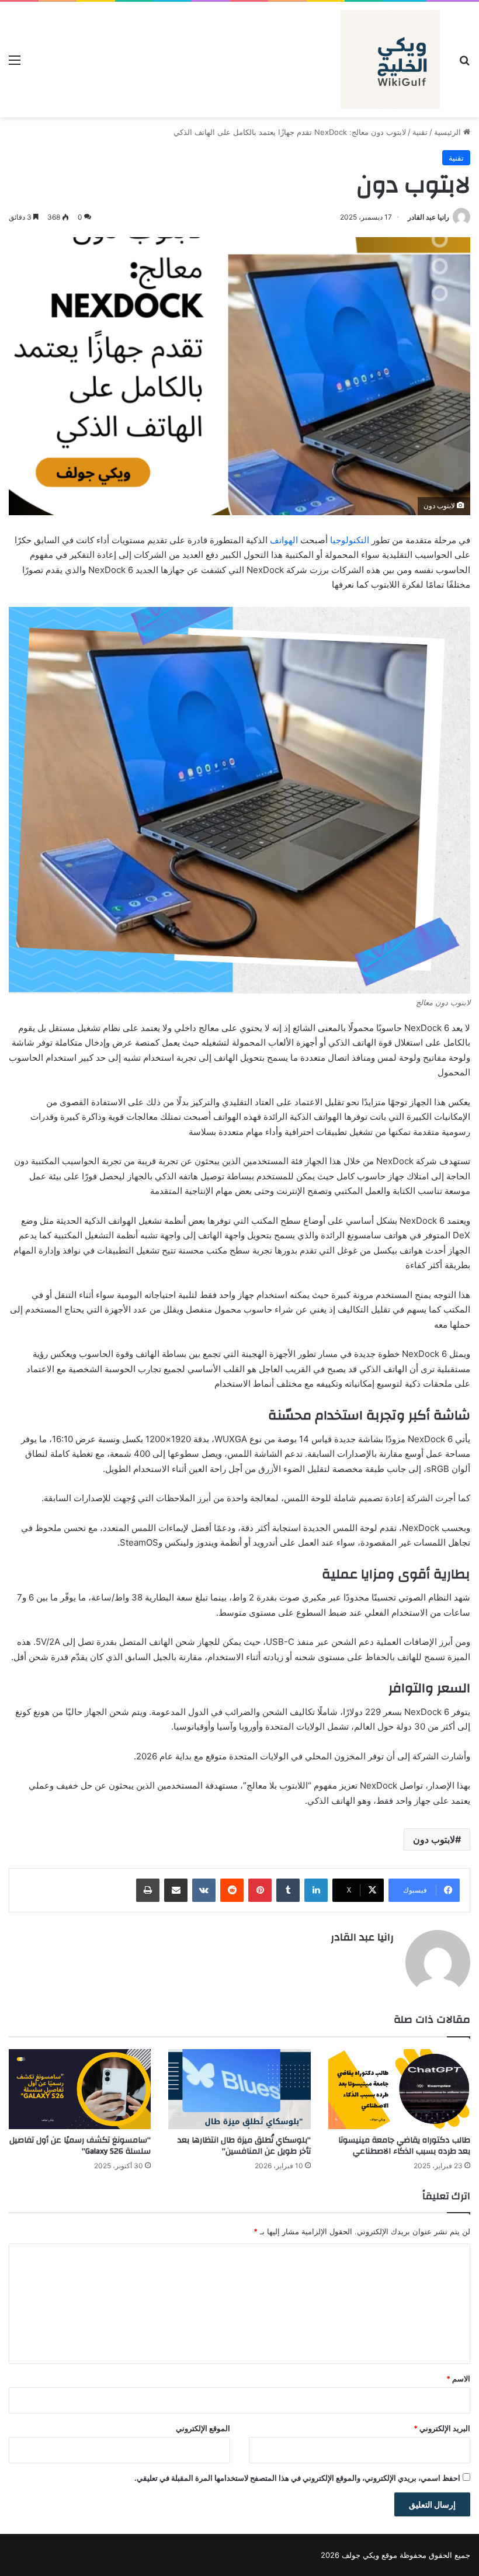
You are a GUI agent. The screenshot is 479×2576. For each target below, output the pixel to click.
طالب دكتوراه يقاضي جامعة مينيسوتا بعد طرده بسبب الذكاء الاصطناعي (404, 2146)
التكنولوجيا (350, 540)
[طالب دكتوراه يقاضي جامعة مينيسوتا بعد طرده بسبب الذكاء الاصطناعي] (399, 2089)
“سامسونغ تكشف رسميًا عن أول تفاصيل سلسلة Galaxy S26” (80, 2146)
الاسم (458, 2379)
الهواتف (284, 540)
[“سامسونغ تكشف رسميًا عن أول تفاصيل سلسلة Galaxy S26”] (80, 2089)
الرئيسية (449, 132)
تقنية (420, 132)
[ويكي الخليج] (390, 60)
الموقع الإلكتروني (203, 2428)
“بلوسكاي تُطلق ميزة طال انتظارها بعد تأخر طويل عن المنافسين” (244, 2146)
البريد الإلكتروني (442, 2428)
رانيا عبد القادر (428, 217)
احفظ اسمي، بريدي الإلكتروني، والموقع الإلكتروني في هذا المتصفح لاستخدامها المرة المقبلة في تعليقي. (297, 2478)
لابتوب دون (434, 1839)
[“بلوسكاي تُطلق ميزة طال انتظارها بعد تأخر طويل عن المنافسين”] (239, 2089)
